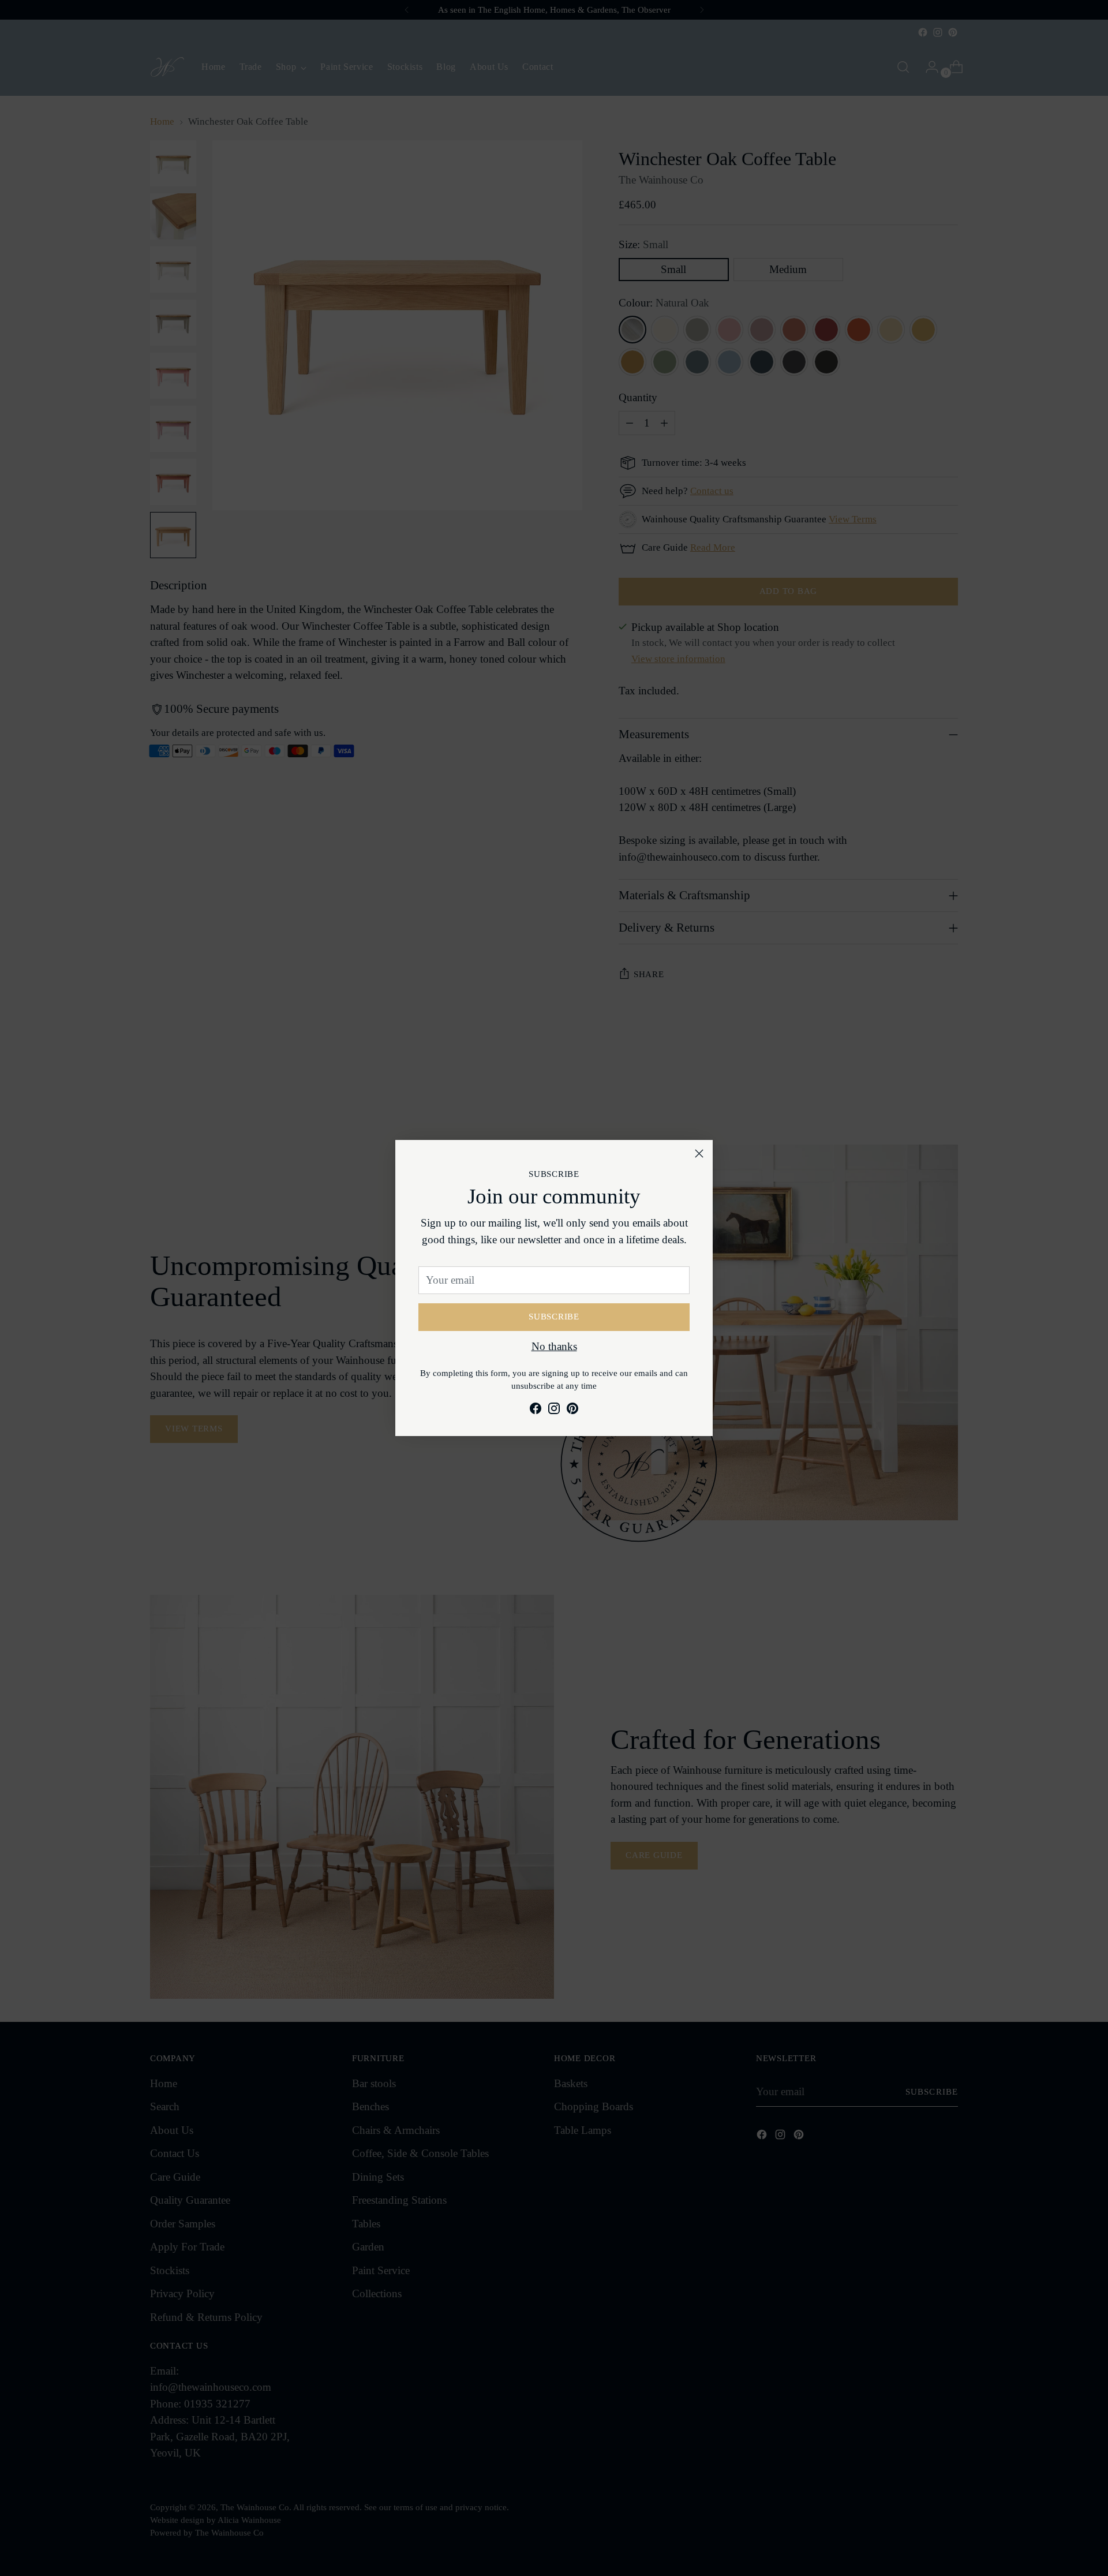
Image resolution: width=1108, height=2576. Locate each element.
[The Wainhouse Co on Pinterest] (572, 1411)
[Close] (699, 1154)
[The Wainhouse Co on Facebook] (536, 1411)
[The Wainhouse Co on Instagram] (554, 1411)
